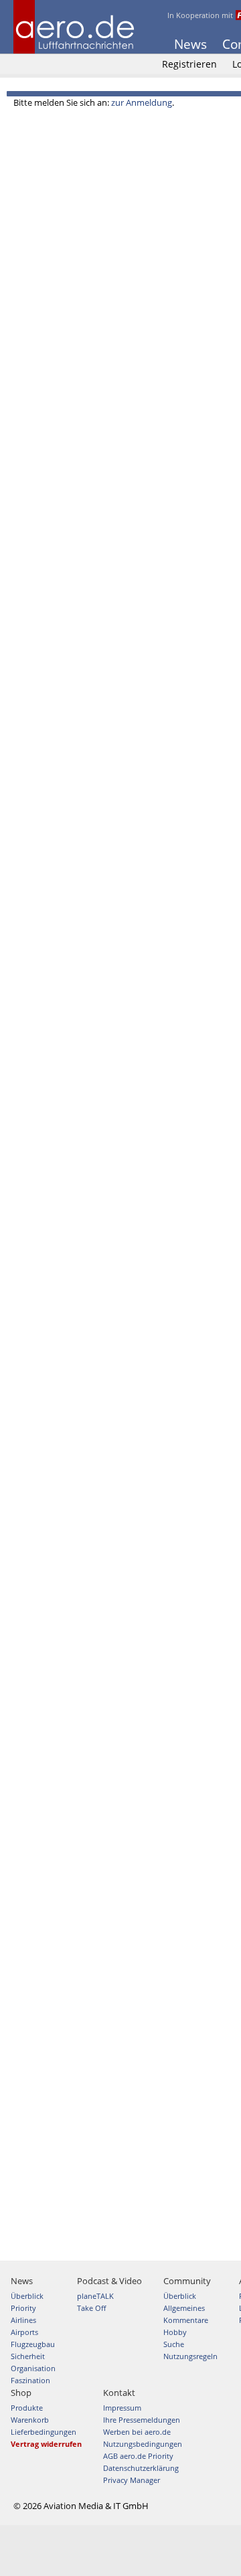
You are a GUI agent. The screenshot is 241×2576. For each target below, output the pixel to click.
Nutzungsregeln (190, 2356)
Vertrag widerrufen (46, 2444)
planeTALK (95, 2296)
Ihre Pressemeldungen (142, 2420)
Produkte (27, 2408)
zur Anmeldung (142, 102)
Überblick (27, 2296)
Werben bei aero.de (137, 2432)
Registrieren (189, 64)
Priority (23, 2308)
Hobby (175, 2332)
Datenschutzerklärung (141, 2468)
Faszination (30, 2380)
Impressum (122, 2408)
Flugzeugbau (33, 2344)
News (190, 44)
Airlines (23, 2320)
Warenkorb (30, 2420)
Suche (174, 2344)
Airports (24, 2332)
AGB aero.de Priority (138, 2456)
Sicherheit (28, 2356)
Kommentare (186, 2320)
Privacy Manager (132, 2480)
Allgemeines (184, 2308)
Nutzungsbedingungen (143, 2444)
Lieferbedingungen (44, 2432)
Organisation (33, 2368)
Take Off (91, 2308)
